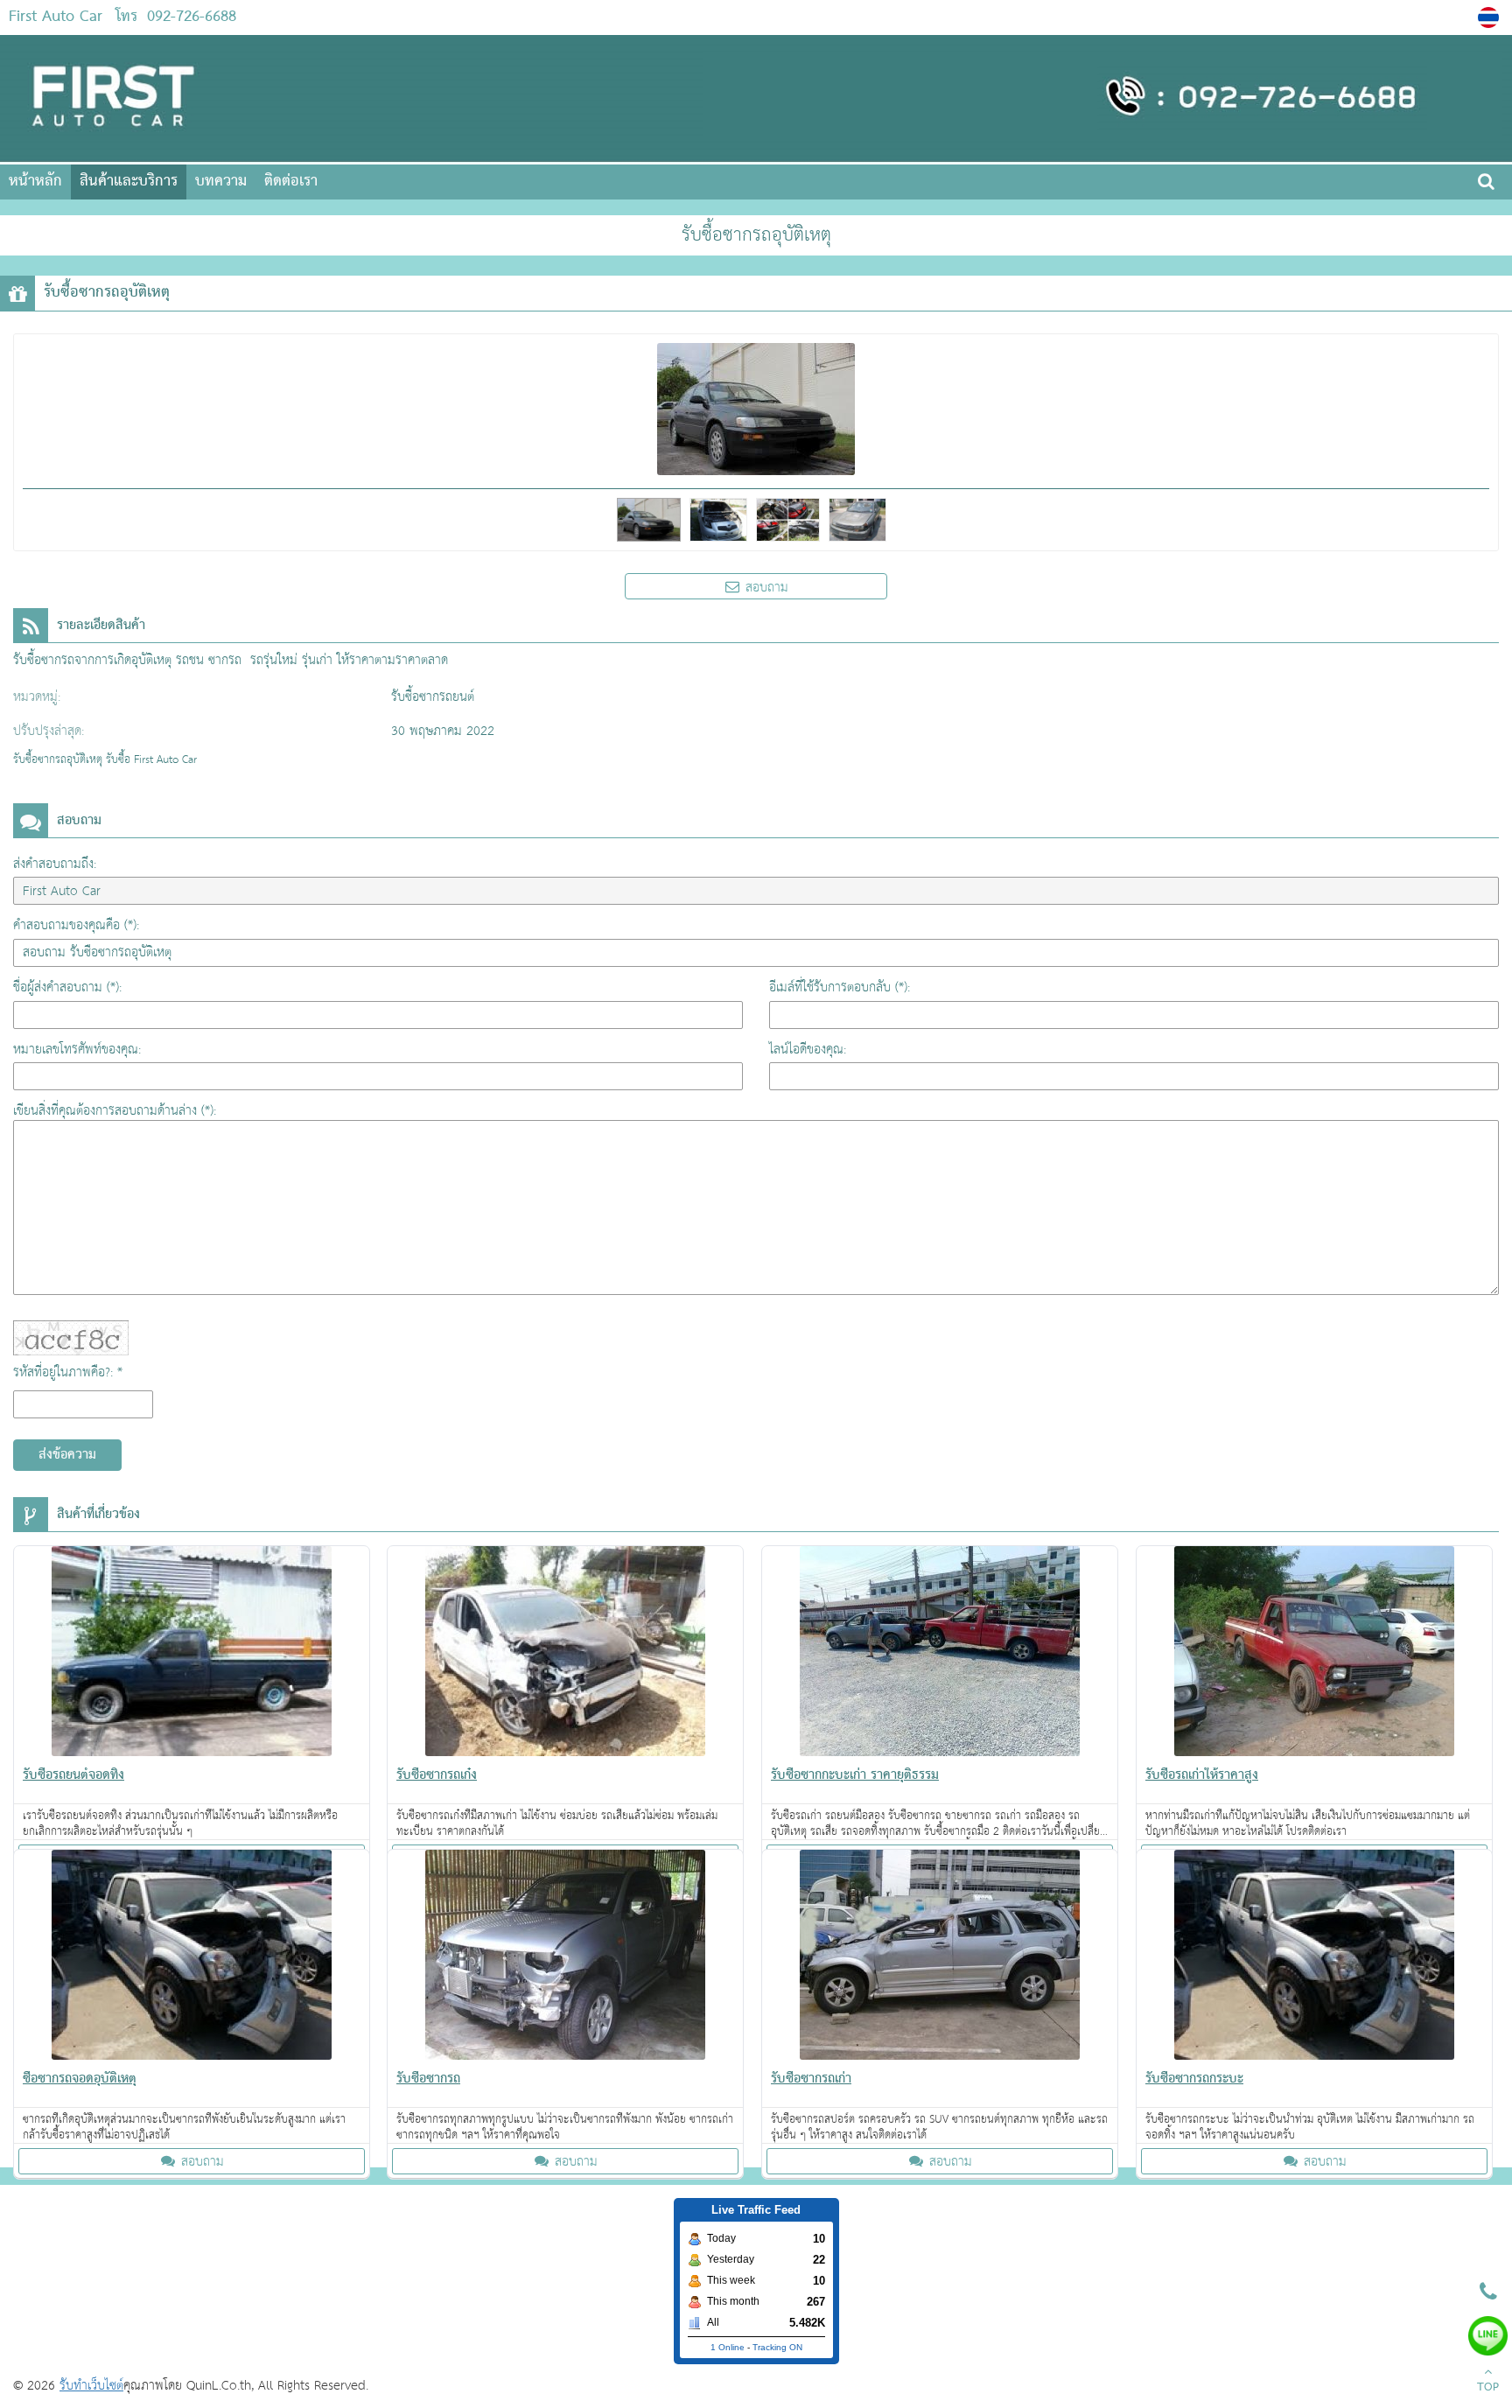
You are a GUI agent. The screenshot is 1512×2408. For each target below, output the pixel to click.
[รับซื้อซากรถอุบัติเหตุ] (1491, 17)
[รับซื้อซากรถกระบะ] (1314, 1958)
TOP (1488, 2388)
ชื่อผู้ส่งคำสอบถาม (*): (67, 987)
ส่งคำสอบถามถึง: (55, 864)
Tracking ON (777, 2347)
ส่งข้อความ (67, 1455)
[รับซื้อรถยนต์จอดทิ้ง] (192, 1655)
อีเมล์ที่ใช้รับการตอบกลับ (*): (840, 987)
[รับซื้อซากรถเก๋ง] (565, 1655)
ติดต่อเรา (291, 182)
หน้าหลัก (35, 182)
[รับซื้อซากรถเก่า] (940, 1958)
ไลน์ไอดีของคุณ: (808, 1050)
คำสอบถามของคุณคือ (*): (76, 925)
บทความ (221, 182)
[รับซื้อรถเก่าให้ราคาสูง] (1314, 1655)
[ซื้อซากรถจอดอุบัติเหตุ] (192, 1958)
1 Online (728, 2347)
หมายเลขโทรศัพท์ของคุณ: (77, 1050)
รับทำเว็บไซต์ (91, 2386)
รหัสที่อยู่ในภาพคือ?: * (68, 1372)
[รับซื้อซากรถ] (565, 1958)
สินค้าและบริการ (129, 182)
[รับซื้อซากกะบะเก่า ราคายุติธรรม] (940, 1655)
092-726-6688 (192, 17)
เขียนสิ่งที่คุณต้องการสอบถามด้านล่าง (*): (115, 1111)
